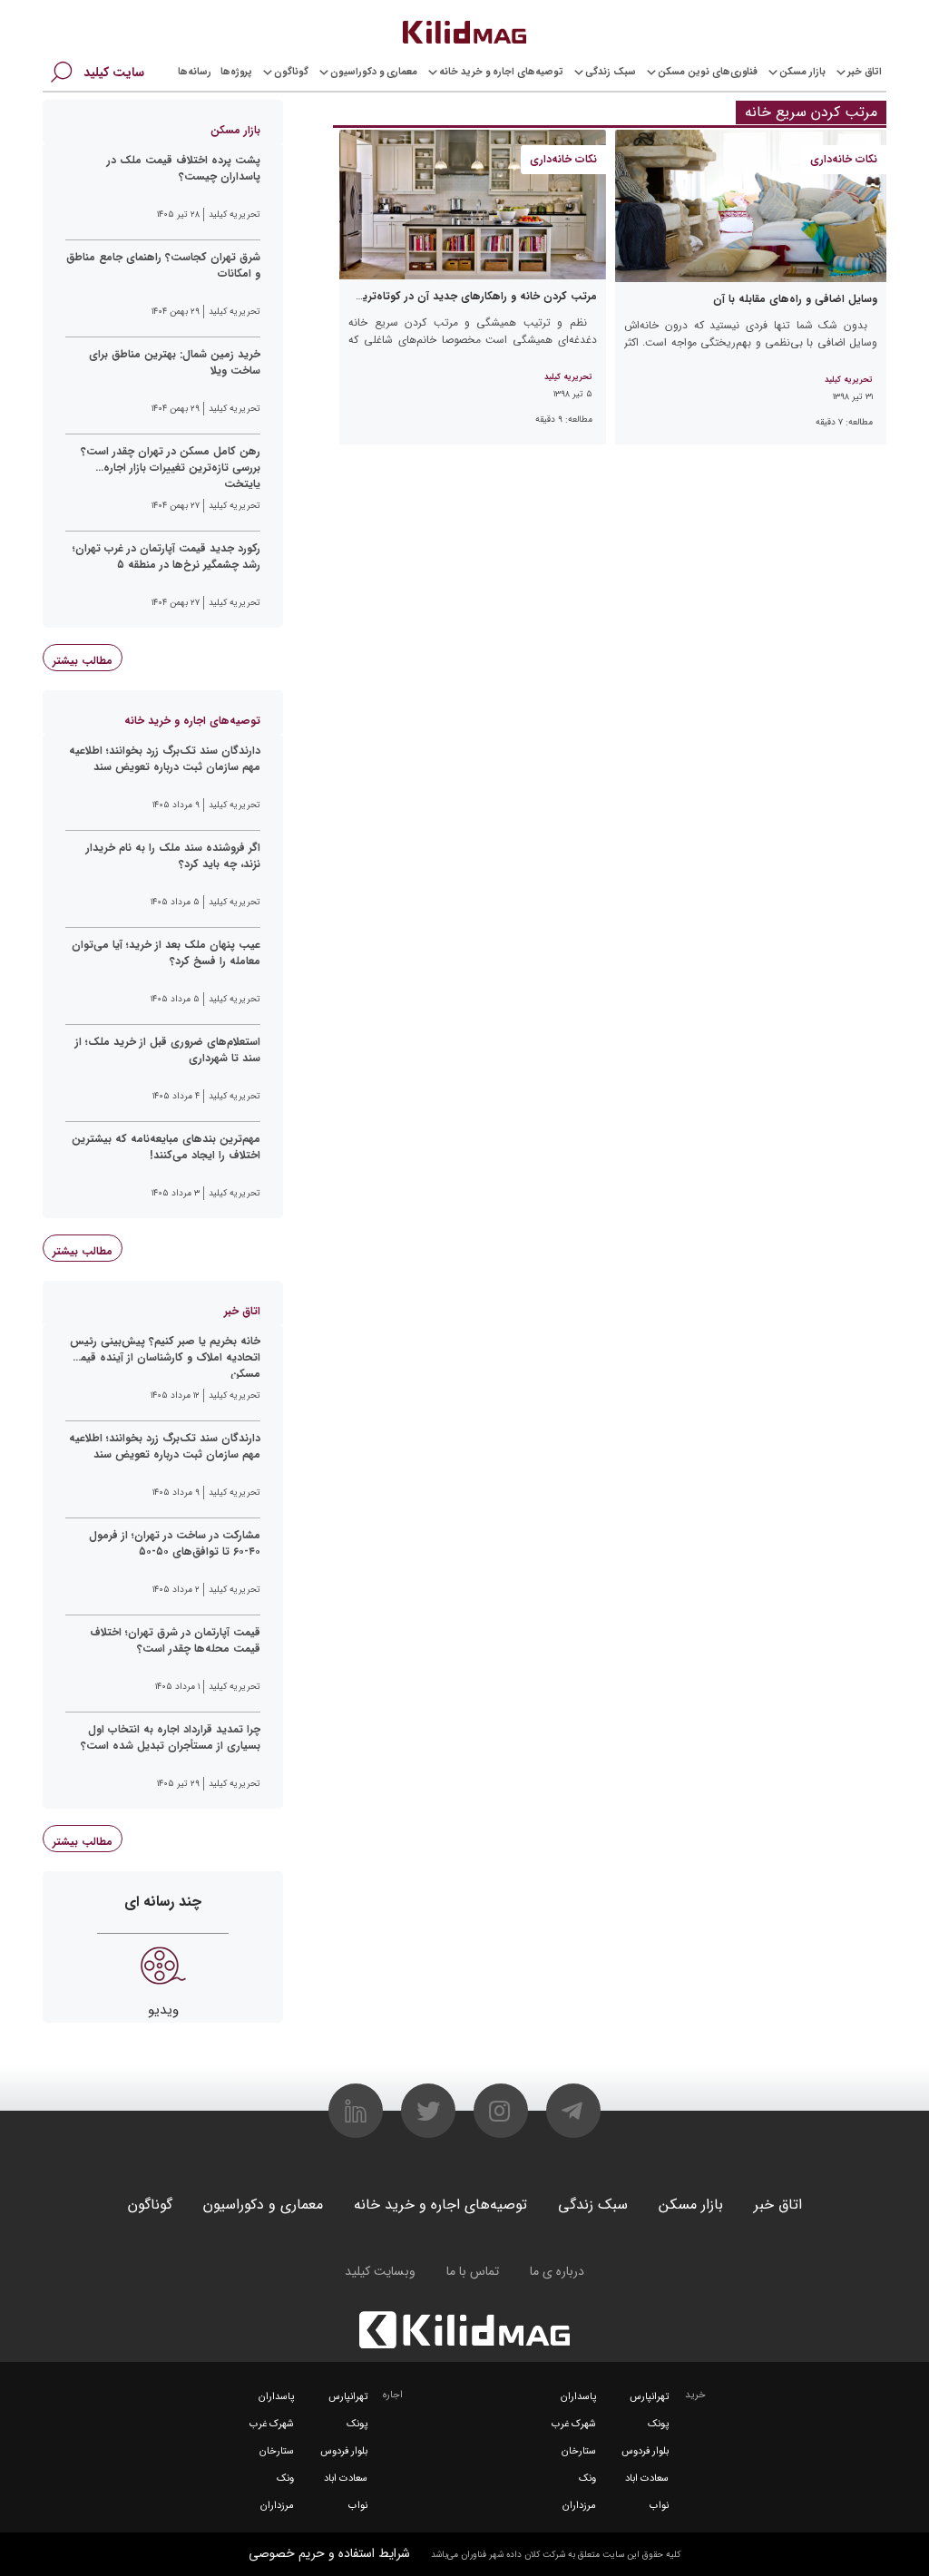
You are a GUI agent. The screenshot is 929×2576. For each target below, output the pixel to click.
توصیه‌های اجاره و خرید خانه (501, 72)
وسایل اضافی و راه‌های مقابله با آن (795, 299)
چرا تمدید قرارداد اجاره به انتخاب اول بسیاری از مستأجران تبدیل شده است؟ (171, 1738)
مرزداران (579, 2506)
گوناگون (291, 72)
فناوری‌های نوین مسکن (708, 72)
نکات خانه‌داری (844, 159)
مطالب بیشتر (83, 661)
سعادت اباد (647, 2478)
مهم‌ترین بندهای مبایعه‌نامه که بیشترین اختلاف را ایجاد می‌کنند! (166, 1147)
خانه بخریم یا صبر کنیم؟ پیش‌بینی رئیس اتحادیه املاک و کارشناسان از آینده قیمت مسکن (165, 1356)
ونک (587, 2478)
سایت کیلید (114, 73)
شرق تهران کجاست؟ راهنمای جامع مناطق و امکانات (163, 266)
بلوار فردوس (645, 2451)
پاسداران (578, 2397)
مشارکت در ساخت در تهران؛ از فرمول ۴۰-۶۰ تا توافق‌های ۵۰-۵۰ (175, 1544)
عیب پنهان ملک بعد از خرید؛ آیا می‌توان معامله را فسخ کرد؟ (166, 953)
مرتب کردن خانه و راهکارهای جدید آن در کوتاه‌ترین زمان (463, 296)
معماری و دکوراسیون (374, 72)
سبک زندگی (611, 72)
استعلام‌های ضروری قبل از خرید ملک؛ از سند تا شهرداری (168, 1050)
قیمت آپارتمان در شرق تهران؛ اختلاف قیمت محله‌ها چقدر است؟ (175, 1641)
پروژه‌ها (236, 72)
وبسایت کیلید (380, 2271)
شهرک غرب (574, 2424)
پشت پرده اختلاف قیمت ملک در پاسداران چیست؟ (184, 169)
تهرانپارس (649, 2397)
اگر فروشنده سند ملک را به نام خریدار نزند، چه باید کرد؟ (173, 856)
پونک (658, 2424)
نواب (659, 2506)
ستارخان (579, 2451)
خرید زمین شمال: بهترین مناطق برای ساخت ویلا (175, 363)
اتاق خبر (865, 72)
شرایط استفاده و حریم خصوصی (329, 2553)
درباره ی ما (557, 2271)
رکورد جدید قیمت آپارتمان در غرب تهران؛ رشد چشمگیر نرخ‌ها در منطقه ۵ (166, 557)
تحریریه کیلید (849, 380)
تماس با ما (473, 2271)
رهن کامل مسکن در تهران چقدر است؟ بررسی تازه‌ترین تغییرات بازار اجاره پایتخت (171, 466)
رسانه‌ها (195, 72)
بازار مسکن (802, 72)
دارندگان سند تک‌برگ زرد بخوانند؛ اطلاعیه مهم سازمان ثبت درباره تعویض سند (165, 759)
